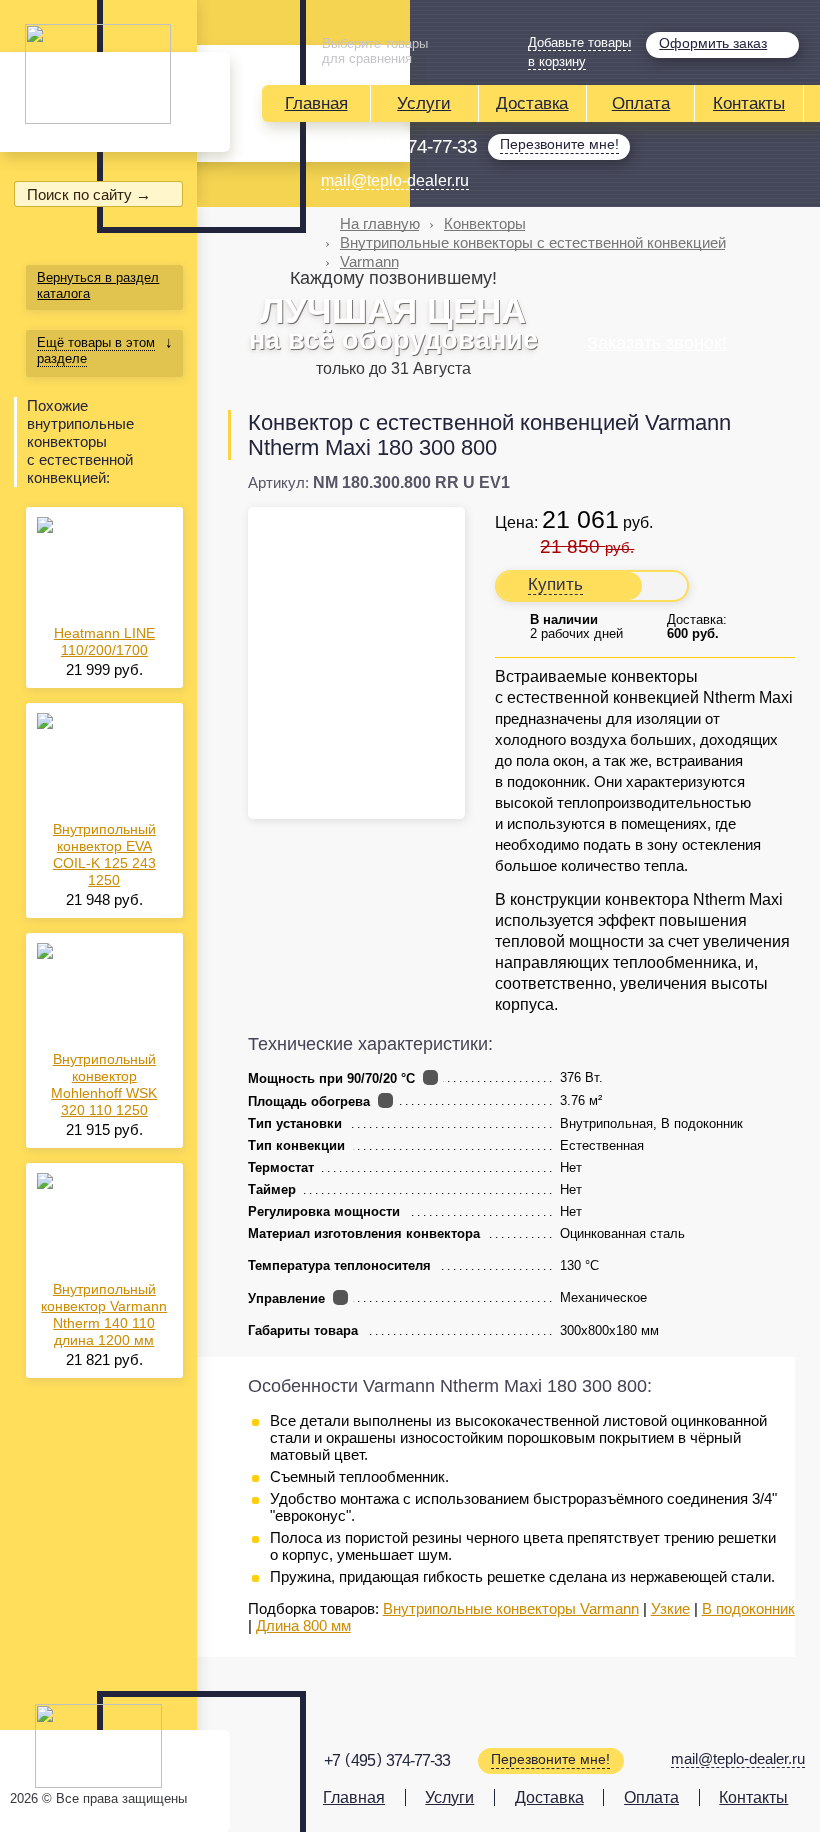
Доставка (532, 103)
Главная (316, 103)
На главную (380, 223)
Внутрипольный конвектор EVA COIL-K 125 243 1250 (104, 854)
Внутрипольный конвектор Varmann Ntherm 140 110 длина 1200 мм (104, 1314)
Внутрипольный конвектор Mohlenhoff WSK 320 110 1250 (104, 1084)
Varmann (369, 261)
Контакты (749, 103)
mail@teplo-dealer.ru (395, 180)
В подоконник (748, 1608)
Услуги (424, 103)
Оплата (641, 103)
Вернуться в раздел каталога (98, 285)
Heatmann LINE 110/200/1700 (104, 641)
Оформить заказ (713, 43)
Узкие (670, 1608)
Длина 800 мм (303, 1625)
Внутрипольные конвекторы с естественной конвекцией (533, 242)
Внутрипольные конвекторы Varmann (511, 1608)
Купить (555, 584)
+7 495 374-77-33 (399, 145)
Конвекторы (485, 223)
